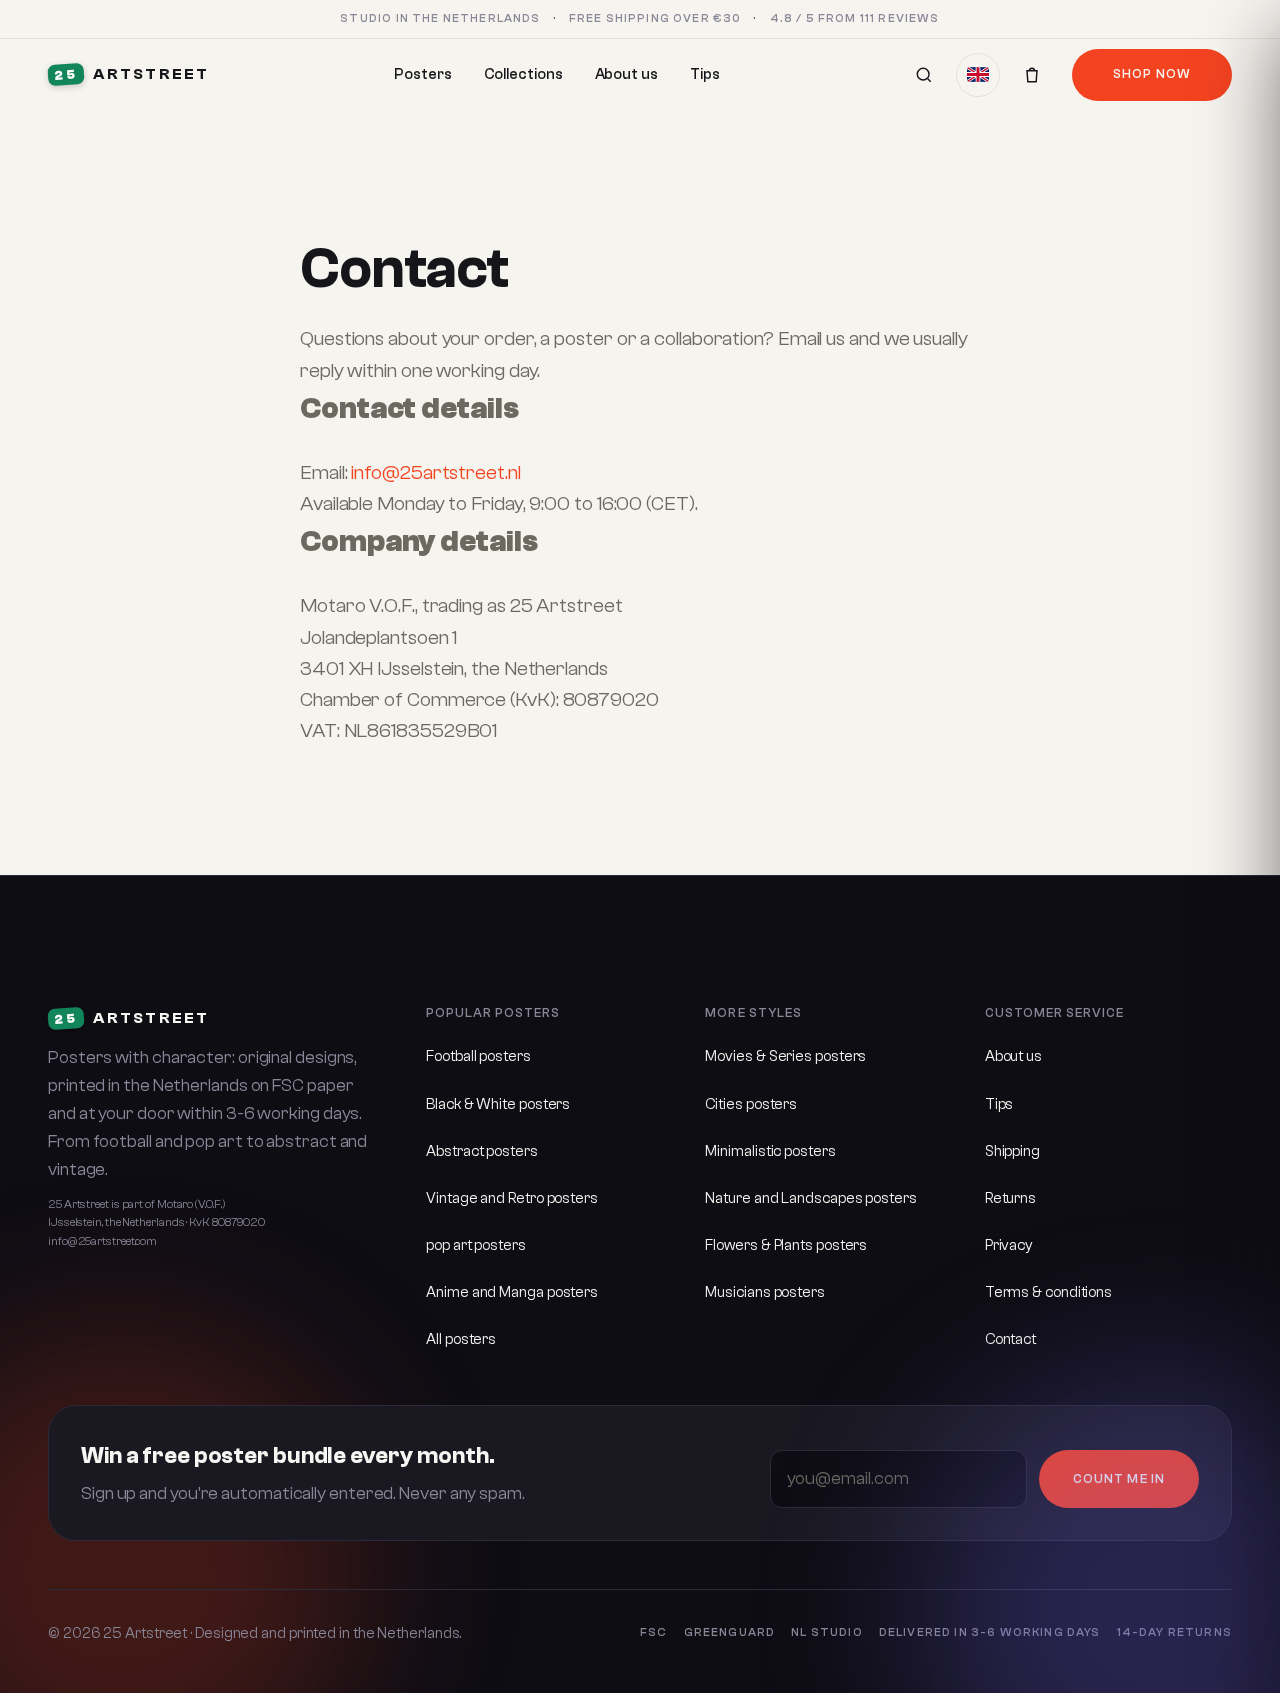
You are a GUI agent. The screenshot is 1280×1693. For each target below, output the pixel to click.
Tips (705, 74)
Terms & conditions (1048, 1292)
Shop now (1151, 74)
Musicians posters (764, 1292)
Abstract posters (482, 1151)
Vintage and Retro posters (512, 1198)
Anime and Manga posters (512, 1292)
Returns (1010, 1198)
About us (626, 74)
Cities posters (751, 1104)
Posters (422, 74)
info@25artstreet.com (102, 1241)
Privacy (1009, 1245)
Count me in (1118, 1479)
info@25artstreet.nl (435, 472)
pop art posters (476, 1245)
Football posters (478, 1056)
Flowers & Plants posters (786, 1245)
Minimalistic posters (770, 1151)
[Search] (924, 75)
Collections (523, 74)
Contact (1010, 1339)
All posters (461, 1339)
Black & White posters (498, 1104)
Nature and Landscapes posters (810, 1198)
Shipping (1012, 1151)
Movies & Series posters (785, 1056)
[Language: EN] (978, 75)
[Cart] (1032, 75)
